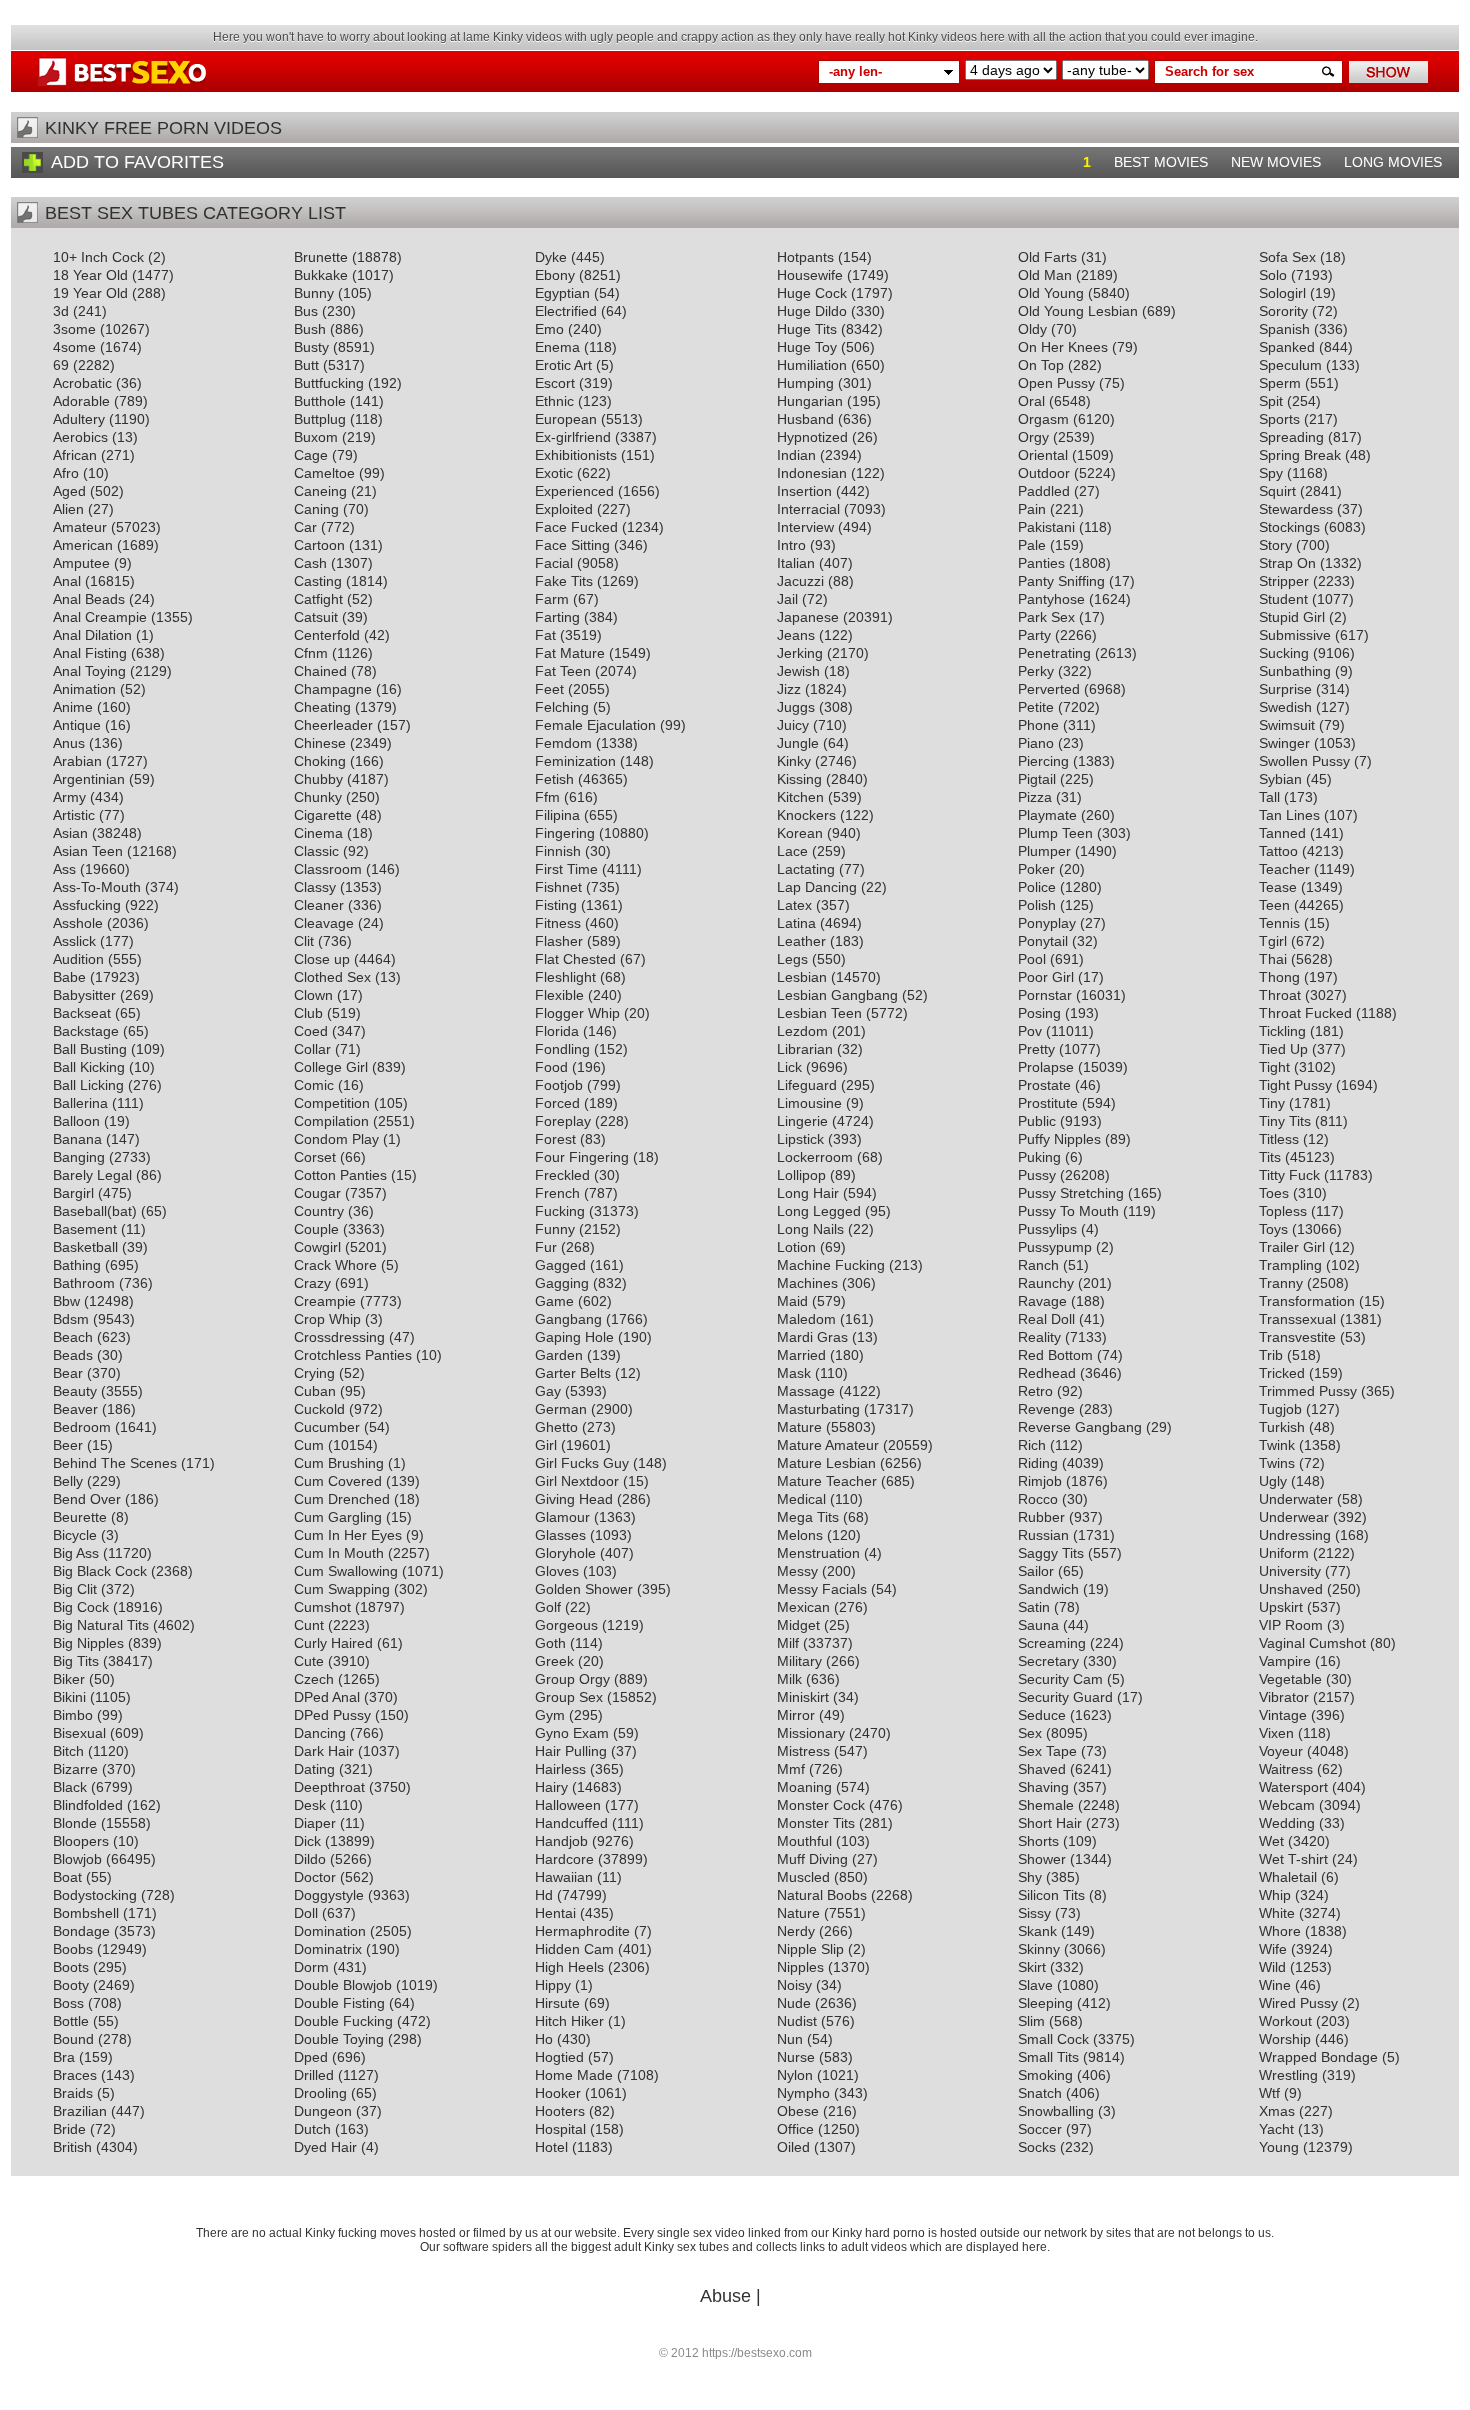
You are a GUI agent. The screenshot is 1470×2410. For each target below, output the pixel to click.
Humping (805, 383)
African (75, 455)
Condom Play (336, 1139)
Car (305, 527)
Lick (789, 1067)
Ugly (1273, 1481)
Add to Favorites (137, 162)
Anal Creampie (100, 617)
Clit (304, 941)
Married (801, 1355)
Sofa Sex (1287, 257)
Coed (311, 1031)
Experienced (574, 491)
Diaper (315, 1823)
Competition (332, 1103)
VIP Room (1291, 1625)
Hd (544, 1895)
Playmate (1047, 815)
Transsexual (1297, 1319)
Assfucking (87, 905)
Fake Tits (564, 581)
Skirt (1032, 1967)
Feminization (575, 761)
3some (74, 329)
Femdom (563, 743)
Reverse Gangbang (1080, 1427)
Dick (307, 1841)
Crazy (312, 1283)
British (72, 2147)
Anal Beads (89, 599)
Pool (1032, 959)
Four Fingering (582, 1157)
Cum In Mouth (339, 1553)
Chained (320, 671)
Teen (1274, 905)
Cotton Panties (340, 1175)
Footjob (559, 1085)
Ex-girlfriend (573, 437)
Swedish (1285, 707)
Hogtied (559, 2057)
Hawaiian (564, 1877)
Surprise (1285, 689)
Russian (1043, 1535)
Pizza (1035, 797)
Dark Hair (324, 1751)
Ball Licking (88, 1085)
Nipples (800, 1967)
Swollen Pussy (1304, 761)
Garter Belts (573, 1373)
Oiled (793, 2147)
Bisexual (79, 1733)
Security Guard (1065, 1697)
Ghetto (556, 1427)
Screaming (1052, 1643)
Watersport (1293, 1787)
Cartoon (319, 545)
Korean (800, 833)
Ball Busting (90, 1049)
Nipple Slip (810, 1949)
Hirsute (557, 2003)
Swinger (1284, 743)
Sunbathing (1295, 671)
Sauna (1038, 1625)
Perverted (1049, 689)
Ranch (1038, 1265)
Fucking (560, 1211)
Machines (807, 1283)
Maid (792, 1301)
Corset (315, 1157)
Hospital (560, 2129)
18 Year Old (90, 275)
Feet (549, 689)
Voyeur (1281, 1751)
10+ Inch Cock (98, 257)
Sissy (1034, 1913)
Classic (316, 851)
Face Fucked (576, 527)
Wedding (1287, 1823)
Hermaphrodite (582, 1931)
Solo (1273, 275)
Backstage (86, 1031)
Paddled (1044, 491)
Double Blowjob (343, 1985)
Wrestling (1288, 2075)
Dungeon (323, 2111)
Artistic (74, 815)
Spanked (1287, 347)
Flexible (559, 995)
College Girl (331, 1067)
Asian (70, 833)
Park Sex (1046, 617)
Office (795, 2129)
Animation (84, 689)
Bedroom (82, 1427)
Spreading (1291, 437)
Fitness (558, 923)
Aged (69, 491)
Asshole (78, 923)
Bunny (314, 293)
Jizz (789, 689)
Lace (792, 851)
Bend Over (87, 1499)
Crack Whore (335, 1265)
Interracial (808, 509)
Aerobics (80, 437)
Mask (794, 1373)
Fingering (565, 833)
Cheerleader (333, 725)
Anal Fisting (90, 653)
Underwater (1296, 1499)
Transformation (1307, 1301)
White (1277, 1913)
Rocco (1038, 1499)
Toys (1273, 1229)
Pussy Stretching (1071, 1193)
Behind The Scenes (115, 1463)
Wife (1273, 1949)
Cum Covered (338, 1481)
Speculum (1290, 365)
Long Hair (808, 1193)
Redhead (1047, 1373)
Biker (69, 1679)
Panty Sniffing (1061, 581)
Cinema (318, 833)
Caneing (320, 491)
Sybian (1280, 779)
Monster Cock (821, 1805)
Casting (318, 581)
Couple (316, 1229)
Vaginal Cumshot (1312, 1643)
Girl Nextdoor (577, 1481)
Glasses (560, 1535)
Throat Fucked (1305, 1013)
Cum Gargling (338, 1517)
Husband (805, 419)
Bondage (81, 1931)
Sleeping (1045, 2003)
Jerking (800, 653)
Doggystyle (329, 1895)
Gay (548, 1391)
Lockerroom (815, 1157)
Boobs (73, 1949)
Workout (1285, 2021)
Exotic (554, 473)
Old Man (1045, 275)
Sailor (1036, 1571)
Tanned (1282, 833)
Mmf (791, 1769)
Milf (788, 1643)
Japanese (808, 617)
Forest (555, 1139)
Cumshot (322, 1607)
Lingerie (802, 1121)
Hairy (551, 1787)
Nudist (797, 2021)
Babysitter (84, 995)
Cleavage (324, 923)
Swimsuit (1287, 725)
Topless (1283, 1211)
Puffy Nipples (1059, 1139)
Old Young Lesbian (1078, 311)
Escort (555, 383)
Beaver (75, 1409)
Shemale (1046, 1805)
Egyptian (562, 293)
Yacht (1276, 2129)
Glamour (562, 1517)
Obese (798, 2111)
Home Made (574, 2075)
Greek (554, 1661)
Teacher (1284, 869)
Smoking (1045, 2075)
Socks (1037, 2147)
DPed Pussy (332, 1715)
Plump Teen (1055, 833)
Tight (1274, 1067)
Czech (314, 1679)
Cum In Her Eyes (348, 1535)
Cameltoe (324, 473)
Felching (562, 707)
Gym (550, 1715)
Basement (85, 1229)
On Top (1041, 365)
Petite (1036, 707)
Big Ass (76, 1553)
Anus (69, 743)
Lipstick (800, 1139)
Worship (1285, 2039)
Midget (798, 1625)
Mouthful (804, 1841)
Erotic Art (563, 365)
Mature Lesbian (826, 1463)
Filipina (557, 815)
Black (70, 1787)
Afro (66, 473)
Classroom (328, 869)
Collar (312, 1049)
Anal (67, 581)
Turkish (1282, 1427)
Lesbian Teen (819, 1013)
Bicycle (75, 1535)
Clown (313, 995)
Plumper (1044, 851)
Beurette (80, 1517)
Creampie (325, 1301)
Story (1275, 545)
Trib (1271, 1355)
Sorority (1283, 311)
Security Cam (1060, 1679)
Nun (790, 2039)
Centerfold (327, 635)
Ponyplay (1047, 923)
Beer (68, 1445)
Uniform (1284, 1553)
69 (61, 365)
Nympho (803, 2093)
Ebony (555, 275)
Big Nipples (88, 1643)
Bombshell (86, 1913)
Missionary (811, 1733)
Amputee (81, 563)
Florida (557, 1031)
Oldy (1032, 329)
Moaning (804, 1787)
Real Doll (1046, 1319)
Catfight (318, 599)
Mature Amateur (828, 1445)
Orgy (1033, 437)
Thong (1279, 977)
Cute (309, 1661)
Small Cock (1053, 2039)
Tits (1270, 1157)
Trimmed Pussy (1308, 1391)
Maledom (806, 1319)
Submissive (1295, 635)
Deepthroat (329, 1787)
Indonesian (812, 473)
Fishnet (558, 887)
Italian (796, 563)
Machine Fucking (831, 1265)
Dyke (551, 257)
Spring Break (1300, 455)
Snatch (1040, 2093)
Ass (64, 869)
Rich (1032, 1445)
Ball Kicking (89, 1067)
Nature (798, 1913)
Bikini (69, 1697)
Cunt (309, 1625)
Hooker (558, 2093)
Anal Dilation (92, 635)
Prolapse (1046, 1067)
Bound (73, 2039)
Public (1037, 1121)
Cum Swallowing (346, 1571)
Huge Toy (807, 347)
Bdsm (71, 1319)
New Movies (1276, 162)
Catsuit (316, 617)
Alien (68, 509)
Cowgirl (317, 1247)
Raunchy (1046, 1283)
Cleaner (319, 905)
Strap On (1287, 563)
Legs (792, 959)
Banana (77, 1139)
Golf (548, 1607)
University (1290, 1571)
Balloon (76, 1121)
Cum (309, 1445)
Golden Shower (584, 1589)
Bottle (71, 2021)
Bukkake (321, 275)
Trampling (1290, 1265)
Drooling (320, 2093)
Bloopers (81, 1841)
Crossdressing (339, 1337)
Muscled (803, 1877)
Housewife (810, 275)
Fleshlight (565, 977)
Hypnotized (812, 437)
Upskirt (1281, 1607)
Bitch (68, 1751)
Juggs (796, 707)
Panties (1041, 563)
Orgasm (1043, 419)
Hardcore (564, 1859)
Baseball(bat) (95, 1211)
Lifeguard (807, 1085)
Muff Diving (812, 1859)
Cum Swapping (342, 1589)
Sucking (1284, 653)
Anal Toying (89, 671)
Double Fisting (339, 2003)
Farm (552, 599)
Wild (1272, 1967)
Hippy (553, 1985)
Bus (306, 311)
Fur (546, 1247)
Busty (311, 347)
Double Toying (339, 2039)
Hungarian (810, 401)
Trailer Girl (1292, 1247)
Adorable (81, 401)
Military (799, 1661)
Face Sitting (572, 545)
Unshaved (1291, 1589)
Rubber (1041, 1517)
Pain (1032, 509)
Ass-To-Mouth (97, 887)
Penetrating (1054, 653)
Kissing (799, 779)
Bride (69, 2129)
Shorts (1038, 1841)
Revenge (1046, 1409)
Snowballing (1056, 2111)
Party (1034, 635)
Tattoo (1278, 851)
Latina (796, 923)
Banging (79, 1157)
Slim (1031, 2021)
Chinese (320, 743)
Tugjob (1280, 1409)
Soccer (1040, 2129)
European (566, 419)
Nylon (795, 2075)
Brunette (321, 257)
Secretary (1048, 1661)
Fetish (554, 779)
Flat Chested (575, 959)
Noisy (794, 1985)
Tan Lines (1289, 815)
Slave (1035, 1985)
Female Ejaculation (595, 725)
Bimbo (73, 1715)
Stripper (1284, 581)
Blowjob (77, 1859)
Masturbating (818, 1409)
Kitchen (800, 797)
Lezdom (802, 1031)
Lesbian (802, 977)
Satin (1034, 1607)
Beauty (75, 1391)
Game (554, 1301)
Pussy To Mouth (1068, 1211)
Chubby (318, 779)
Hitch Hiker (569, 2021)
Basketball (85, 1247)
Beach (73, 1337)
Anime (73, 707)
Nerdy (796, 1931)
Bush (310, 329)
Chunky (318, 797)
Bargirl (73, 1193)
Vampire (1285, 1661)
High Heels (569, 1967)
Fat (545, 635)
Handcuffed (571, 1823)
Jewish (798, 671)
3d (61, 311)
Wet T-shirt (1293, 1859)
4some (74, 347)
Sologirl (1282, 293)
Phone (1038, 725)
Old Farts (1047, 257)
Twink (1277, 1445)
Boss (68, 2003)
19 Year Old (90, 293)
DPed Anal (327, 1697)
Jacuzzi (800, 581)
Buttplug (320, 419)
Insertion (804, 491)
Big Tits (76, 1661)
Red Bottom (1055, 1355)
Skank (1037, 1931)
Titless (1279, 1139)
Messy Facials (822, 1589)
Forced (557, 1103)
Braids (73, 2093)
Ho (544, 2039)
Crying (314, 1373)
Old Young (1051, 293)
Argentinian (89, 779)
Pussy (1037, 1175)
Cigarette (323, 815)
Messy (797, 1571)
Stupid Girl (1292, 617)
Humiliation (812, 365)
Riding (1038, 1463)
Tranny (1281, 1283)
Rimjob (1040, 1481)
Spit (1271, 401)
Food (551, 1067)
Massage (806, 1391)
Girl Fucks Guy (582, 1463)
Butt (306, 365)
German (561, 1409)
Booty (71, 1985)
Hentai (555, 1913)
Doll (306, 1913)
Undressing (1295, 1535)
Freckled (562, 1175)
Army (69, 797)
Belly (68, 1481)
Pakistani (1046, 527)
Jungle (798, 743)
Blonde (75, 1823)
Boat (67, 1877)
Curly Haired (333, 1643)
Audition (78, 959)
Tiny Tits (1285, 1121)
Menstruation (818, 1553)
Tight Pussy (1295, 1085)
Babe (69, 977)
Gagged (560, 1265)
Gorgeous (566, 1625)
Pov (1030, 1031)
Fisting (556, 905)
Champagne (333, 689)
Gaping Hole (574, 1337)
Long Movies (1393, 162)
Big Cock (81, 1607)
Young (1279, 2147)
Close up (322, 959)
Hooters (560, 2111)
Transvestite (1297, 1337)
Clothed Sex (332, 977)
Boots (71, 1967)
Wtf (1269, 2093)
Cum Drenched (342, 1499)
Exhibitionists (576, 455)
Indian (796, 455)
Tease (1278, 887)
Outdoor (1044, 473)
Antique (77, 725)
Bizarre (75, 1769)
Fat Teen (563, 671)
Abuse (725, 2296)
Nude (794, 2003)
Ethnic (554, 401)
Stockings (1289, 527)
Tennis (1279, 923)
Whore (1280, 1931)
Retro (1035, 1391)
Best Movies (1161, 162)
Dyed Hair (325, 2147)
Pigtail (1037, 779)
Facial (554, 563)
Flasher (559, 941)
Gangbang (568, 1319)
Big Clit (75, 1589)
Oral (1031, 401)
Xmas (1277, 2111)
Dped (311, 2057)
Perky (1036, 671)
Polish (1037, 905)
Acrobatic (82, 383)
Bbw (66, 1301)
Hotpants (805, 257)
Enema (557, 347)
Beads (73, 1355)
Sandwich (1048, 1589)
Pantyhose (1051, 599)
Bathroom (84, 1283)
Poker (1036, 869)
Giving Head (574, 1499)
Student (1283, 599)
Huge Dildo (812, 311)
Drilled (314, 2075)
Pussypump (1055, 1247)
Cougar (317, 1193)
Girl (546, 1445)
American (83, 545)
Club (308, 1013)
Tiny (1272, 1103)
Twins (1277, 1463)
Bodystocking (95, 1895)
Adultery (79, 419)
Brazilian (80, 2111)
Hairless (560, 1769)
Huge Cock (812, 293)
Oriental (1043, 455)
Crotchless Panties (353, 1355)
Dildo (310, 1859)
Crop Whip (327, 1319)
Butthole (320, 401)
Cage (311, 455)
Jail (787, 599)
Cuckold (319, 1409)
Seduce (1042, 1715)
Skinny (1039, 1949)
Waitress (1286, 1769)
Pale (1032, 545)
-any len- (855, 71)
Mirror (796, 1715)
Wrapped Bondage (1318, 2057)
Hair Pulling (571, 1751)
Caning (316, 509)
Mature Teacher (827, 1481)
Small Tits (1048, 2057)
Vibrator (1284, 1697)
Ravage (1042, 1301)
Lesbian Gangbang (837, 995)
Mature (799, 1427)
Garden (559, 1355)
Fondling (562, 1049)
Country (319, 1211)
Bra (64, 2057)
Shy (1030, 1877)
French (557, 1193)
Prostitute (1048, 1103)
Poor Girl (1046, 977)
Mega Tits (808, 1517)
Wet (1271, 1841)
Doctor (315, 1877)
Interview (805, 527)
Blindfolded (88, 1805)
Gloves (557, 1571)
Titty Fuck (1289, 1175)
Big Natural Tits (101, 1625)
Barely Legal (92, 1175)
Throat (1280, 995)
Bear (68, 1373)
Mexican (803, 1607)
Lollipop (801, 1175)
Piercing (1043, 761)
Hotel (551, 2147)
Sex (1030, 1733)
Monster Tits (816, 1823)
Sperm (1280, 383)
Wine (1275, 1985)
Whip (1275, 1895)
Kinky (794, 761)
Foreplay (563, 1121)
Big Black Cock (100, 1571)
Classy (315, 887)
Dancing (320, 1733)
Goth (550, 1643)
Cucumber (327, 1427)
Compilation (331, 1121)
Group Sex (569, 1697)
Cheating (322, 707)
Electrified (566, 311)
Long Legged (819, 1211)
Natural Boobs (822, 1895)
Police (1037, 887)
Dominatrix (328, 1949)
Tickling (1282, 1031)
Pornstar (1045, 995)
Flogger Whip (577, 1013)
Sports (1279, 419)
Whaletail (1288, 1877)
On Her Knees (1063, 347)
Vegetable (1290, 1679)
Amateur (80, 527)
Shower (1042, 1859)
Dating (314, 1769)
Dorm (311, 1967)
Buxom (316, 437)
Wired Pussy (1298, 2003)
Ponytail (1043, 941)
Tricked (1282, 1373)
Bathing (77, 1265)
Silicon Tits (1051, 1895)
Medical (801, 1499)
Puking (1039, 1157)
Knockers (806, 815)
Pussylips (1047, 1229)
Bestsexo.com (122, 72)
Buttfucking (329, 383)
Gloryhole (565, 1553)
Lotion (796, 1247)
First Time (566, 869)
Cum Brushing (339, 1463)
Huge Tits (807, 329)
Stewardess (1296, 509)
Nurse (796, 2057)
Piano (1036, 743)
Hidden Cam (574, 1949)
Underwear (1294, 1517)
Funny (555, 1229)
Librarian (805, 1049)
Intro (791, 545)
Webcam (1287, 1805)
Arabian (77, 761)
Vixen (1276, 1733)
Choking (320, 761)
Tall (1269, 797)
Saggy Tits (1051, 1553)
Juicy (793, 725)
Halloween (568, 1805)
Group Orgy (572, 1679)
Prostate (1044, 1085)
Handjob (561, 1841)
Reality (1039, 1337)
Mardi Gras (812, 1337)
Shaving (1043, 1787)
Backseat (82, 1013)
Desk (310, 1805)
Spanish (1284, 329)
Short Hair (1050, 1823)
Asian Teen (88, 851)
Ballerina (80, 1103)
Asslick (74, 941)
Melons (800, 1535)
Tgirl (1273, 941)
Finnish (558, 851)
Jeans (796, 635)
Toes (1274, 1193)
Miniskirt (803, 1697)
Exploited (564, 509)
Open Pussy (1056, 383)
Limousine (809, 1103)
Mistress (803, 1751)
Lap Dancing (817, 887)
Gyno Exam (572, 1733)
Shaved (1042, 1769)
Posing (1039, 1013)
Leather (801, 941)
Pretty (1036, 1049)
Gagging (562, 1283)
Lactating (806, 869)
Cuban (315, 1391)
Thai (1273, 959)
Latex (794, 905)
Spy (1271, 473)
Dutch (312, 2129)
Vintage (1283, 1715)
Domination (330, 1931)
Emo (549, 329)
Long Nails (810, 1229)
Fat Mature (570, 653)
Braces (75, 2075)
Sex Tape (1047, 1751)
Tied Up (1283, 1049)
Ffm (547, 797)
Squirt (1277, 491)
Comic (314, 1085)
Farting (557, 617)
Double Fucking (343, 2021)
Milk (789, 1679)
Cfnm (311, 653)
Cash (310, 563)
